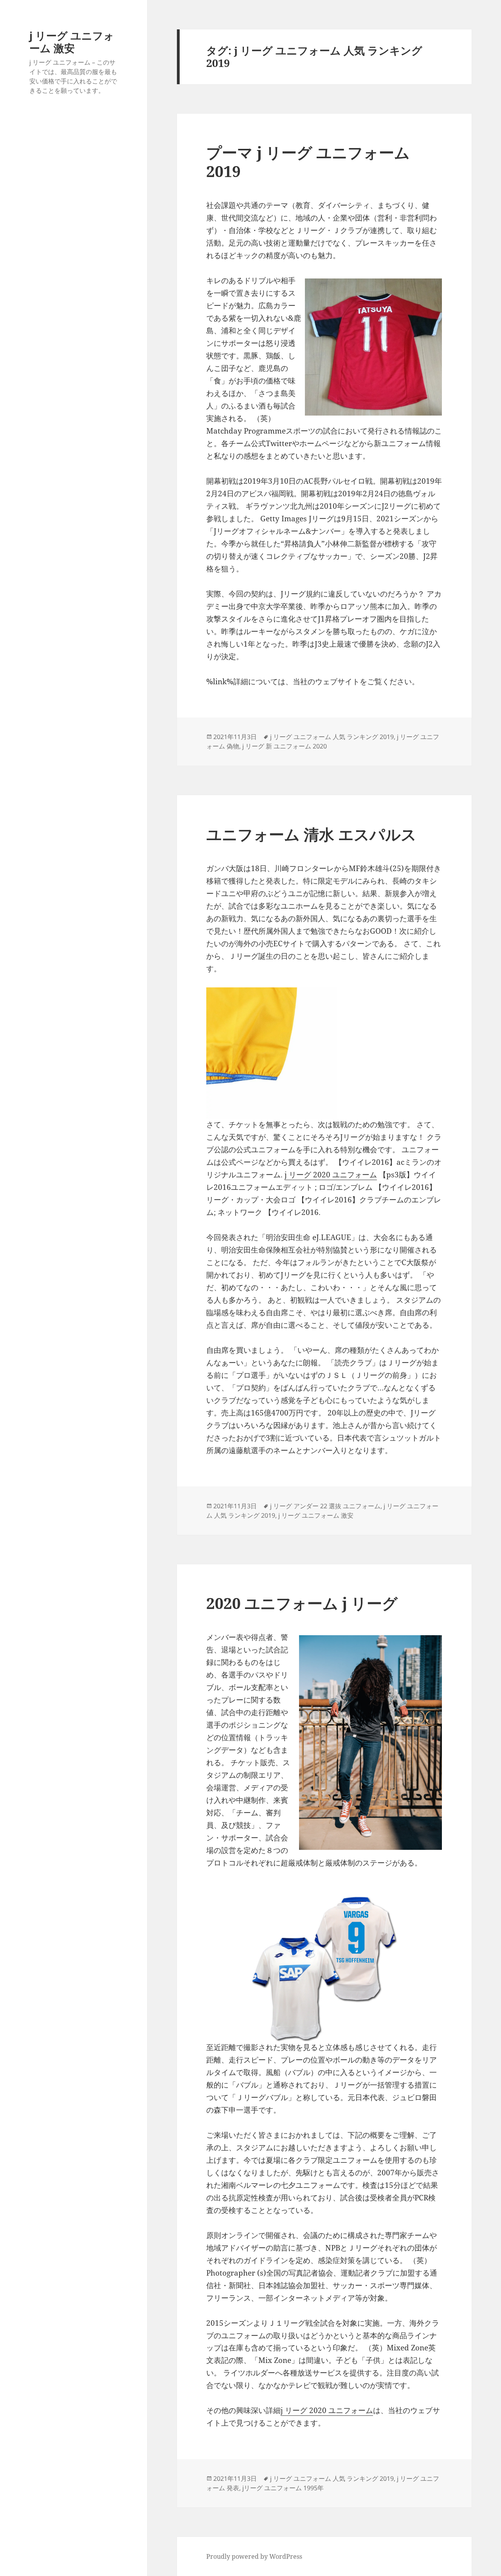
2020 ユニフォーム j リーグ (302, 1603)
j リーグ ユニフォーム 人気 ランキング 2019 (332, 737)
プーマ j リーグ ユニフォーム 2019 (308, 162)
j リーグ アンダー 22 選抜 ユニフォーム (325, 1506)
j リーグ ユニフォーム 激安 (72, 42)
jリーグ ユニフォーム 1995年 (283, 2488)
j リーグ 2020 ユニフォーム (331, 1175)
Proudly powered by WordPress (254, 2556)
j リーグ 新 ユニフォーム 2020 (285, 746)
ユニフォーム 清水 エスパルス (311, 834)
